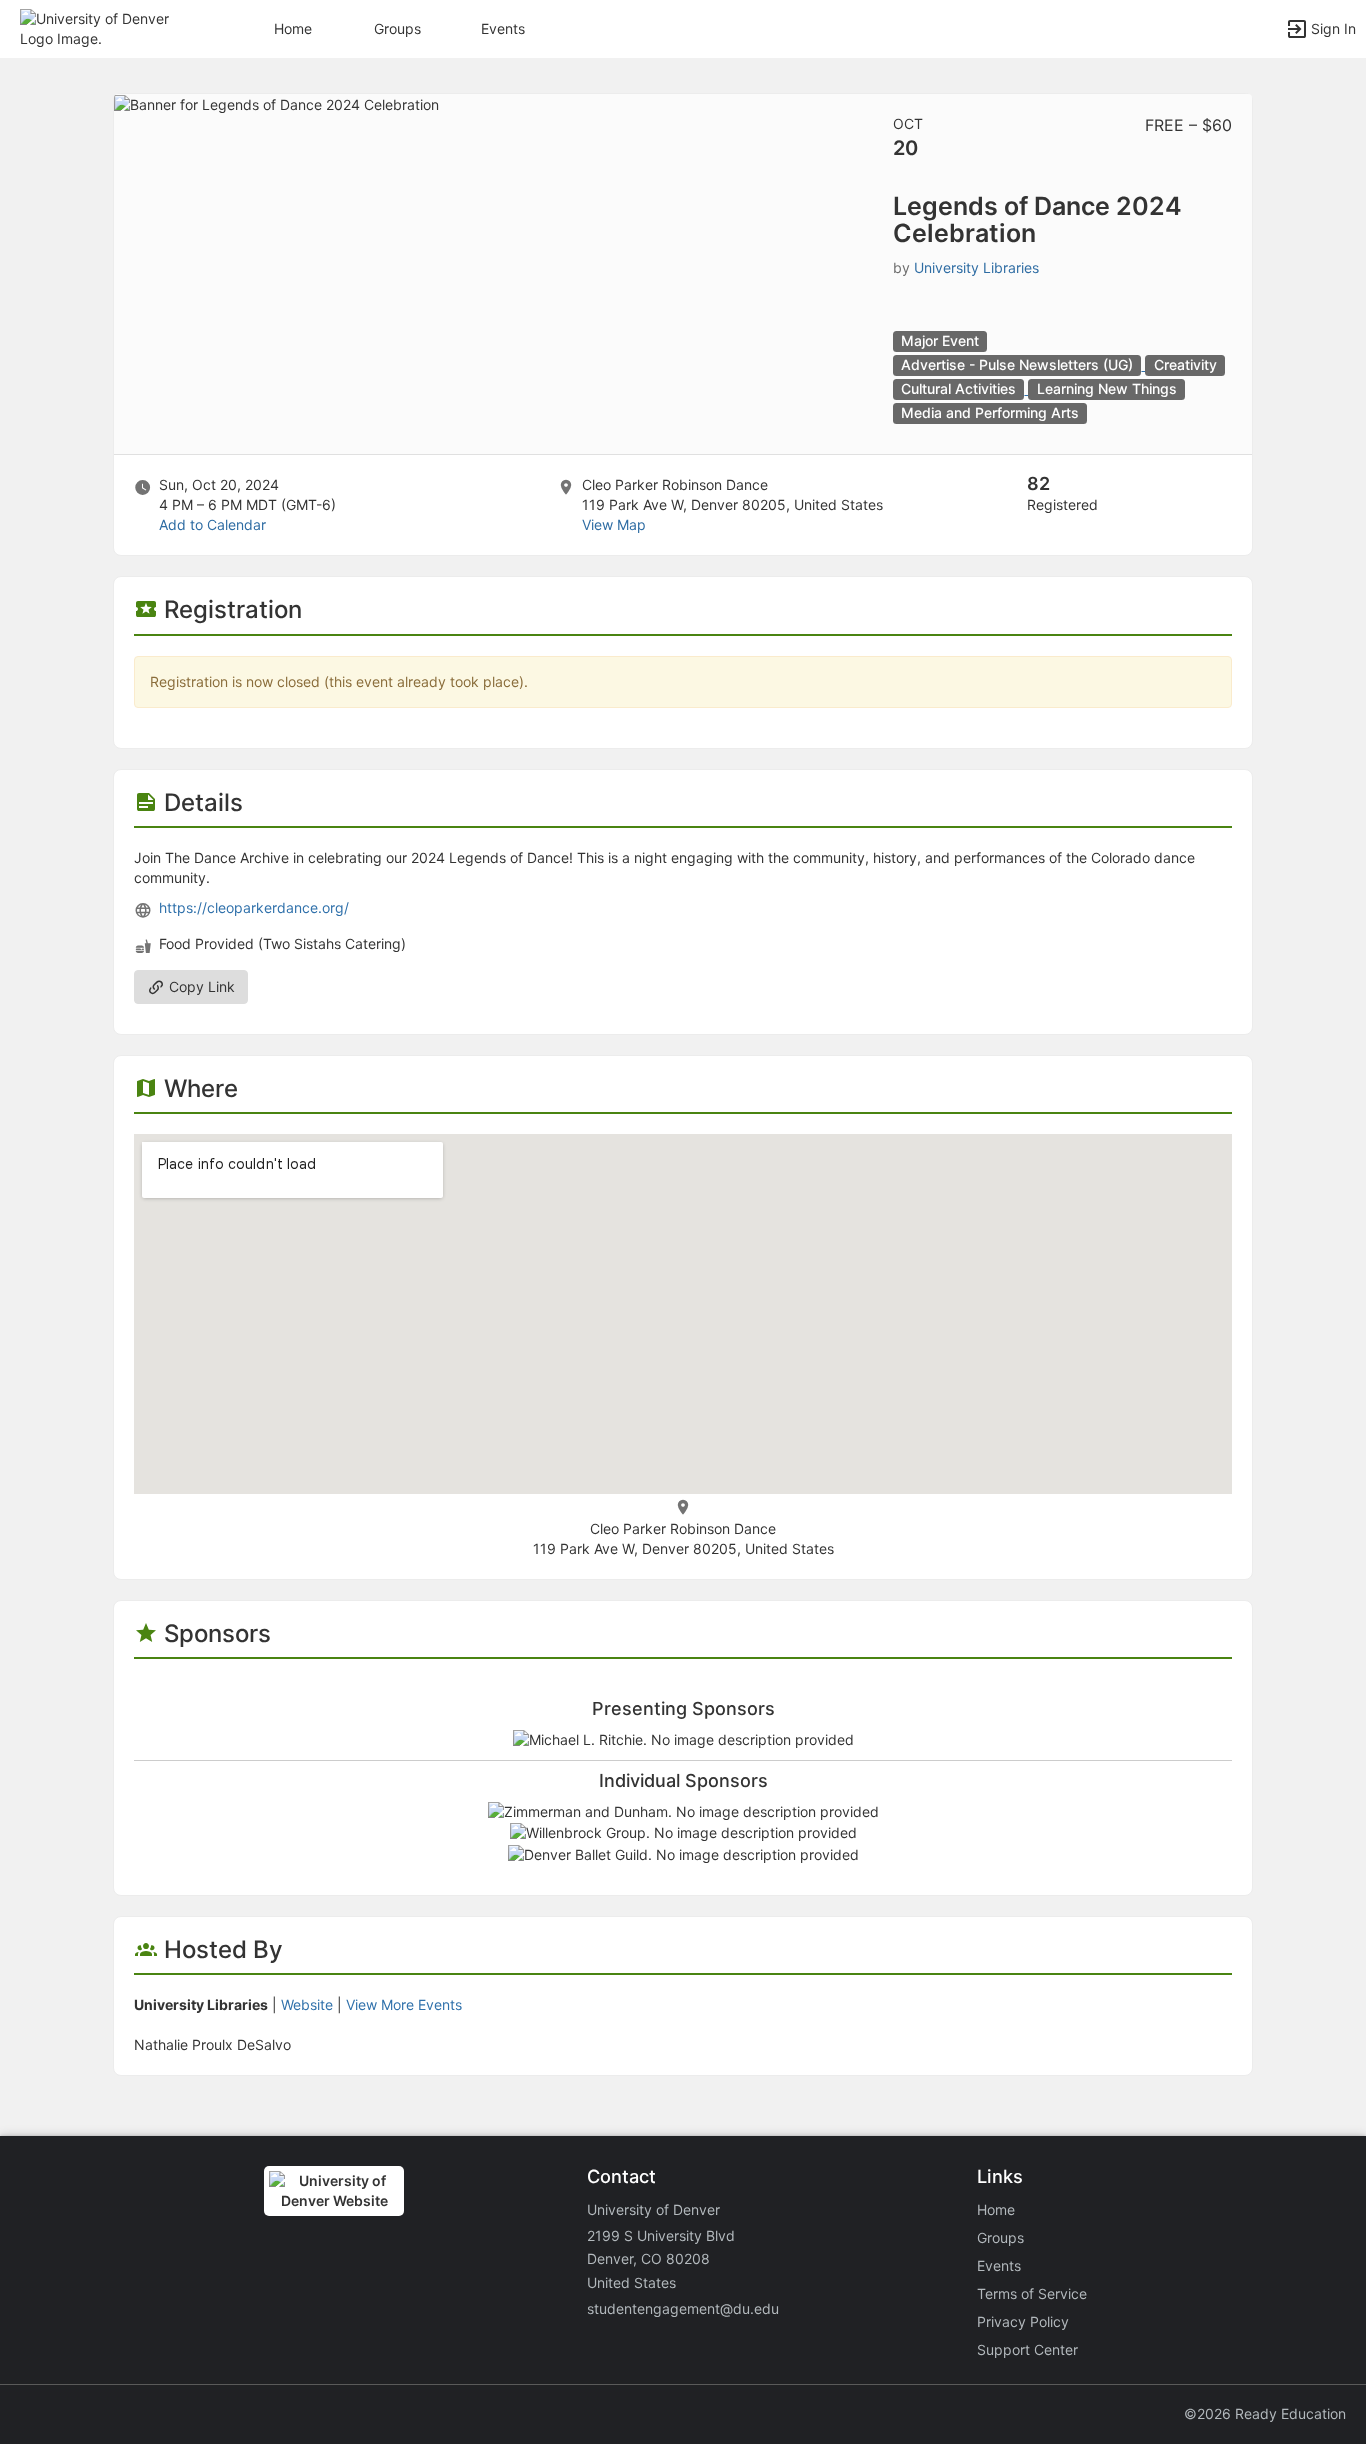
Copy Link (200, 986)
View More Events (404, 2004)
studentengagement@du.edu (683, 2308)
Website (307, 2004)
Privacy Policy (1023, 2321)
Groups (397, 28)
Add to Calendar (212, 524)
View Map (614, 524)
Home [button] (293, 28)
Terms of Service (1032, 2293)
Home (996, 2209)
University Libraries (976, 267)
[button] (102, 27)
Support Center (1027, 2349)
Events (503, 28)
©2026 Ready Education (1265, 2413)
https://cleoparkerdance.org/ (254, 907)
